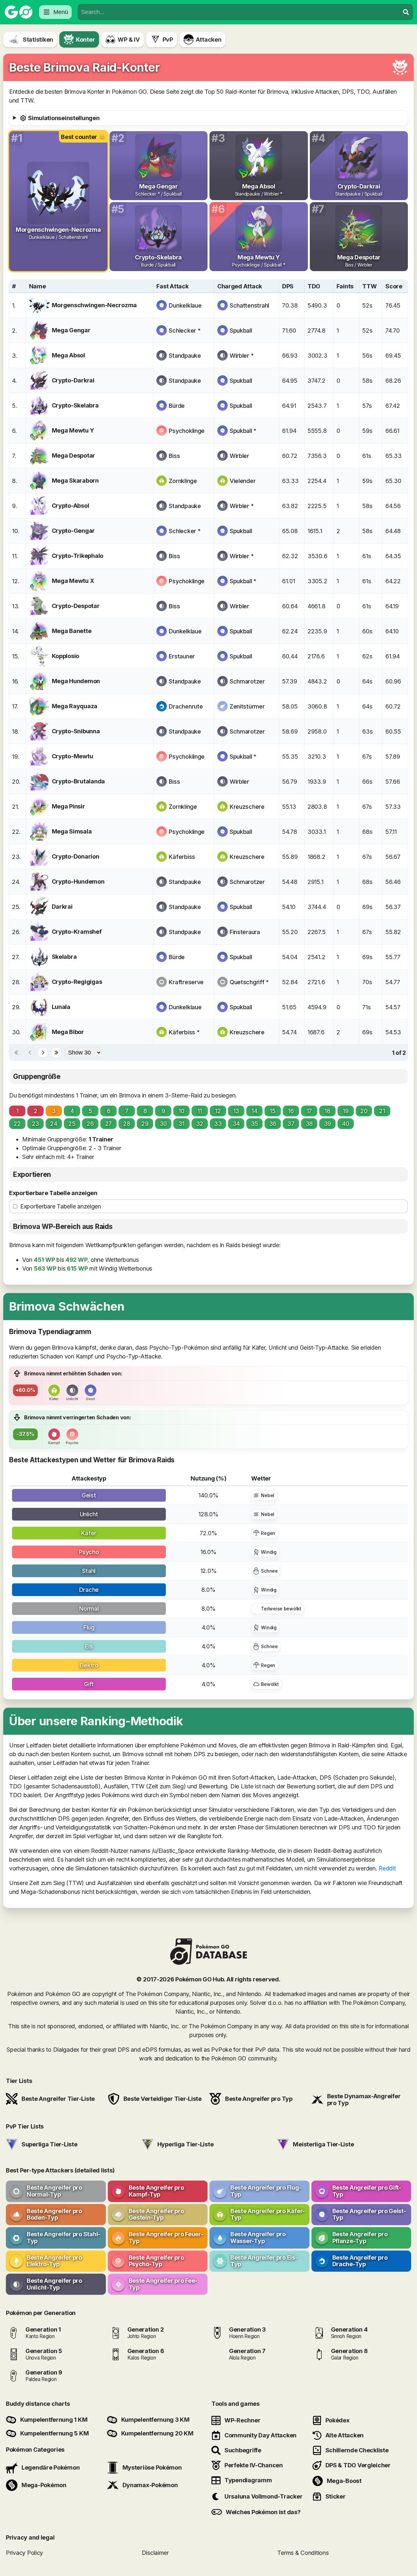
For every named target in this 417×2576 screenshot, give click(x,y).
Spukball (241, 331)
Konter (85, 40)
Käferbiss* (184, 1032)
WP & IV (129, 40)
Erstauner (182, 656)
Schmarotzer (247, 681)
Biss (174, 456)
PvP (168, 40)
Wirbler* (242, 356)
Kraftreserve (186, 982)
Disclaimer (155, 2553)
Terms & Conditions (303, 2553)
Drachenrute (186, 706)
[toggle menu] (406, 12)
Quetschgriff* (249, 982)
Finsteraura (245, 932)
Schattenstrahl (249, 305)
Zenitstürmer (247, 706)
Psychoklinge (187, 431)
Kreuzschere (247, 807)
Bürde (177, 406)
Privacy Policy (24, 2553)
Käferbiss (182, 857)
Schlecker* (185, 331)
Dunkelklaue (185, 305)
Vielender (243, 481)
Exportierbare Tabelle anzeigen (53, 1193)
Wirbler (239, 456)
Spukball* (243, 431)
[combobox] (238, 12)
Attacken (209, 40)
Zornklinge (183, 481)
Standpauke (185, 356)
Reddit (387, 1868)
